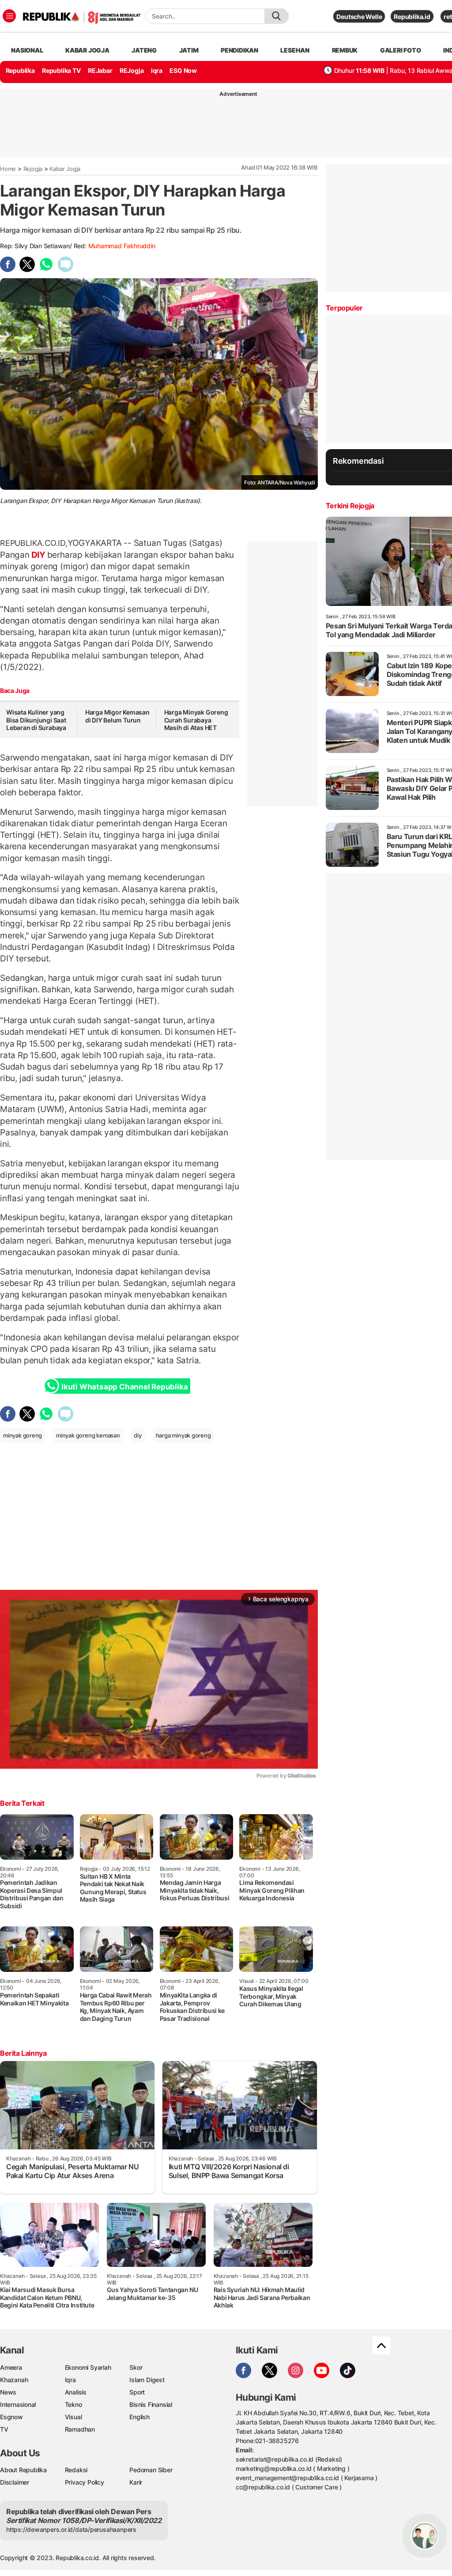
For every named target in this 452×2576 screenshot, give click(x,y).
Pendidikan (239, 50)
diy (137, 1435)
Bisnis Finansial (151, 2404)
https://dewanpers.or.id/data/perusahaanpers (71, 2529)
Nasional (27, 50)
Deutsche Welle (359, 17)
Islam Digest (147, 2380)
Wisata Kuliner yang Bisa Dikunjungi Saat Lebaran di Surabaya (36, 720)
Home (8, 169)
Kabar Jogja (65, 169)
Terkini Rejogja (350, 506)
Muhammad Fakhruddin (122, 246)
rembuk (345, 50)
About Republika (23, 2470)
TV (4, 2429)
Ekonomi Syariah (88, 2367)
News (8, 2392)
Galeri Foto (401, 50)
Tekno (73, 2404)
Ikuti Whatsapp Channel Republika (124, 1387)
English (139, 2417)
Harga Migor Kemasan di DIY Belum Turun (117, 716)
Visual (73, 2417)
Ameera (11, 2367)
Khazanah (14, 2380)
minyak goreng (23, 1435)
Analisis (76, 2392)
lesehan (295, 50)
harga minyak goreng (183, 1435)
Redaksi (76, 2470)
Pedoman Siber (151, 2470)
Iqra (70, 2380)
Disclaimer (15, 2482)
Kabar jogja (87, 50)
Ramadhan (80, 2429)
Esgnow (11, 2417)
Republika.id (412, 17)
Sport (137, 2392)
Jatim (189, 50)
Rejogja (33, 169)
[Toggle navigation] (9, 16)
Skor (136, 2367)
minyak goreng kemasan (88, 1435)
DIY (38, 555)
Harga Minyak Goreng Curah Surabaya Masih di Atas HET (196, 720)
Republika (20, 70)
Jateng (144, 50)
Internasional (18, 2404)
